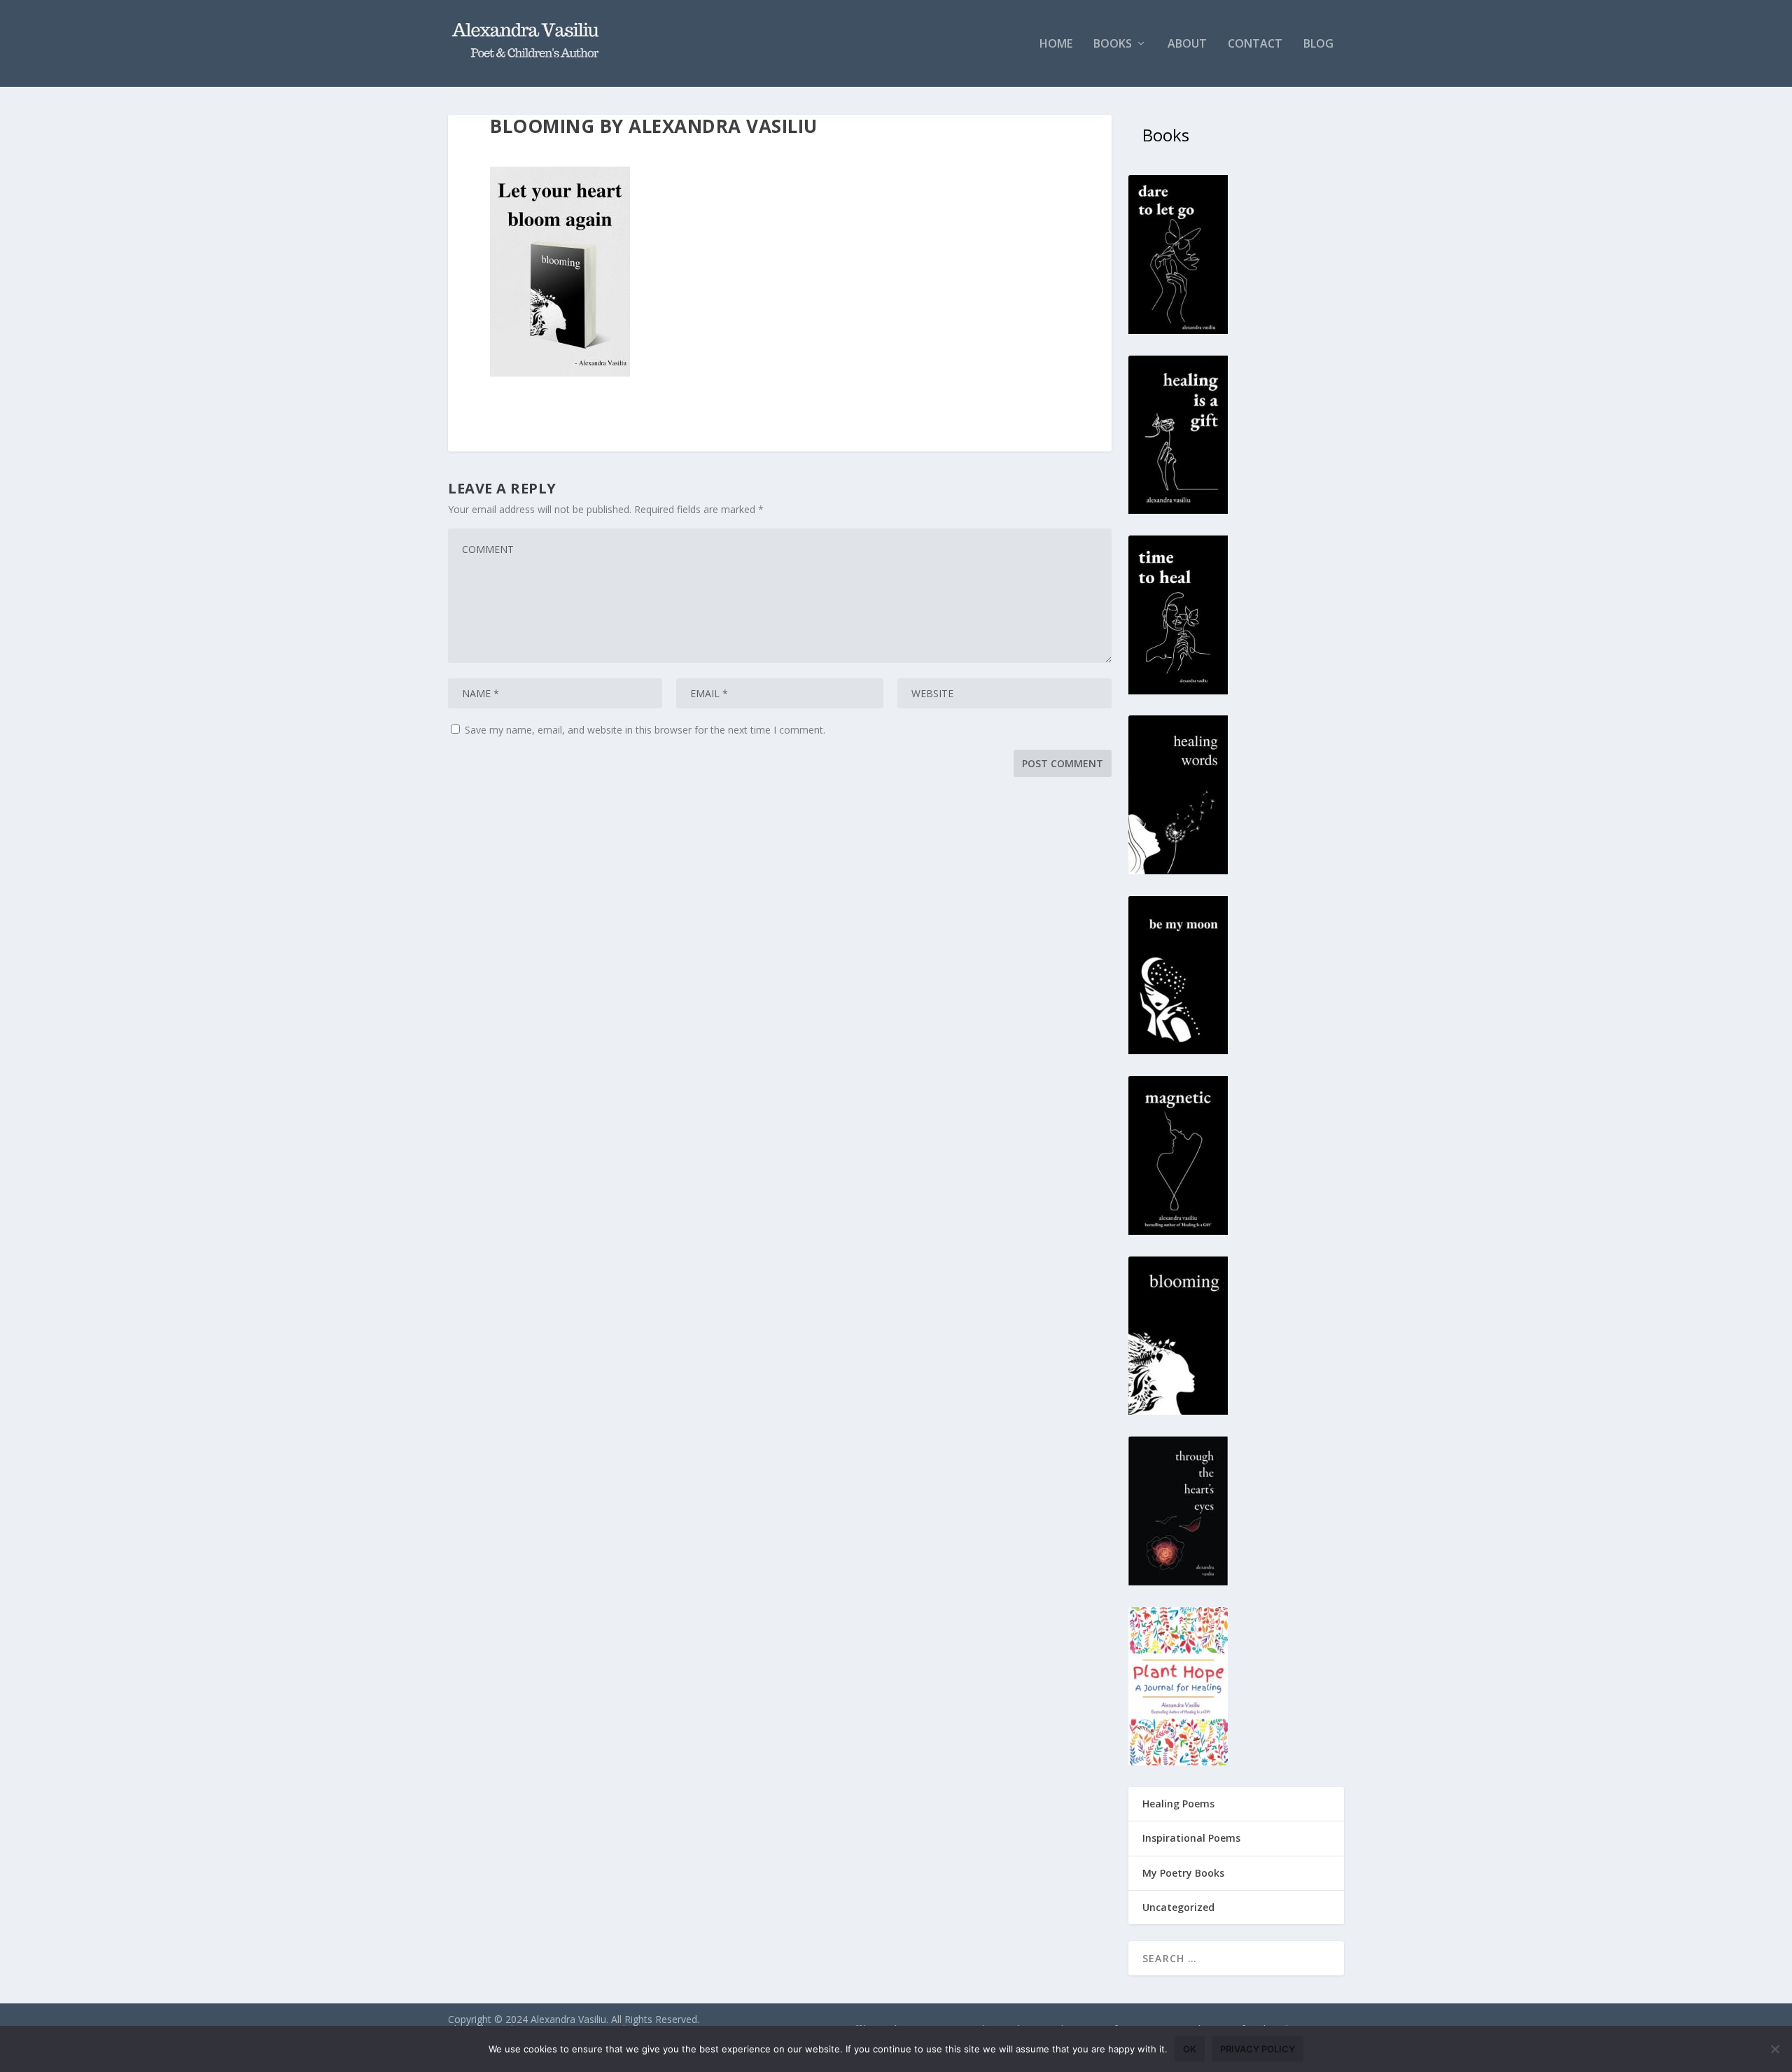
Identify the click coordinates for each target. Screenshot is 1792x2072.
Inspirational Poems (1191, 1838)
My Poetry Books (1183, 1873)
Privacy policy (1258, 2049)
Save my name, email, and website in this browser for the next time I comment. (645, 730)
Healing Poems (1178, 1804)
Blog (1318, 44)
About (1187, 44)
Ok (1190, 2049)
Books (1113, 44)
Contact (1255, 44)
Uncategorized (1178, 1907)
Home (1056, 44)
